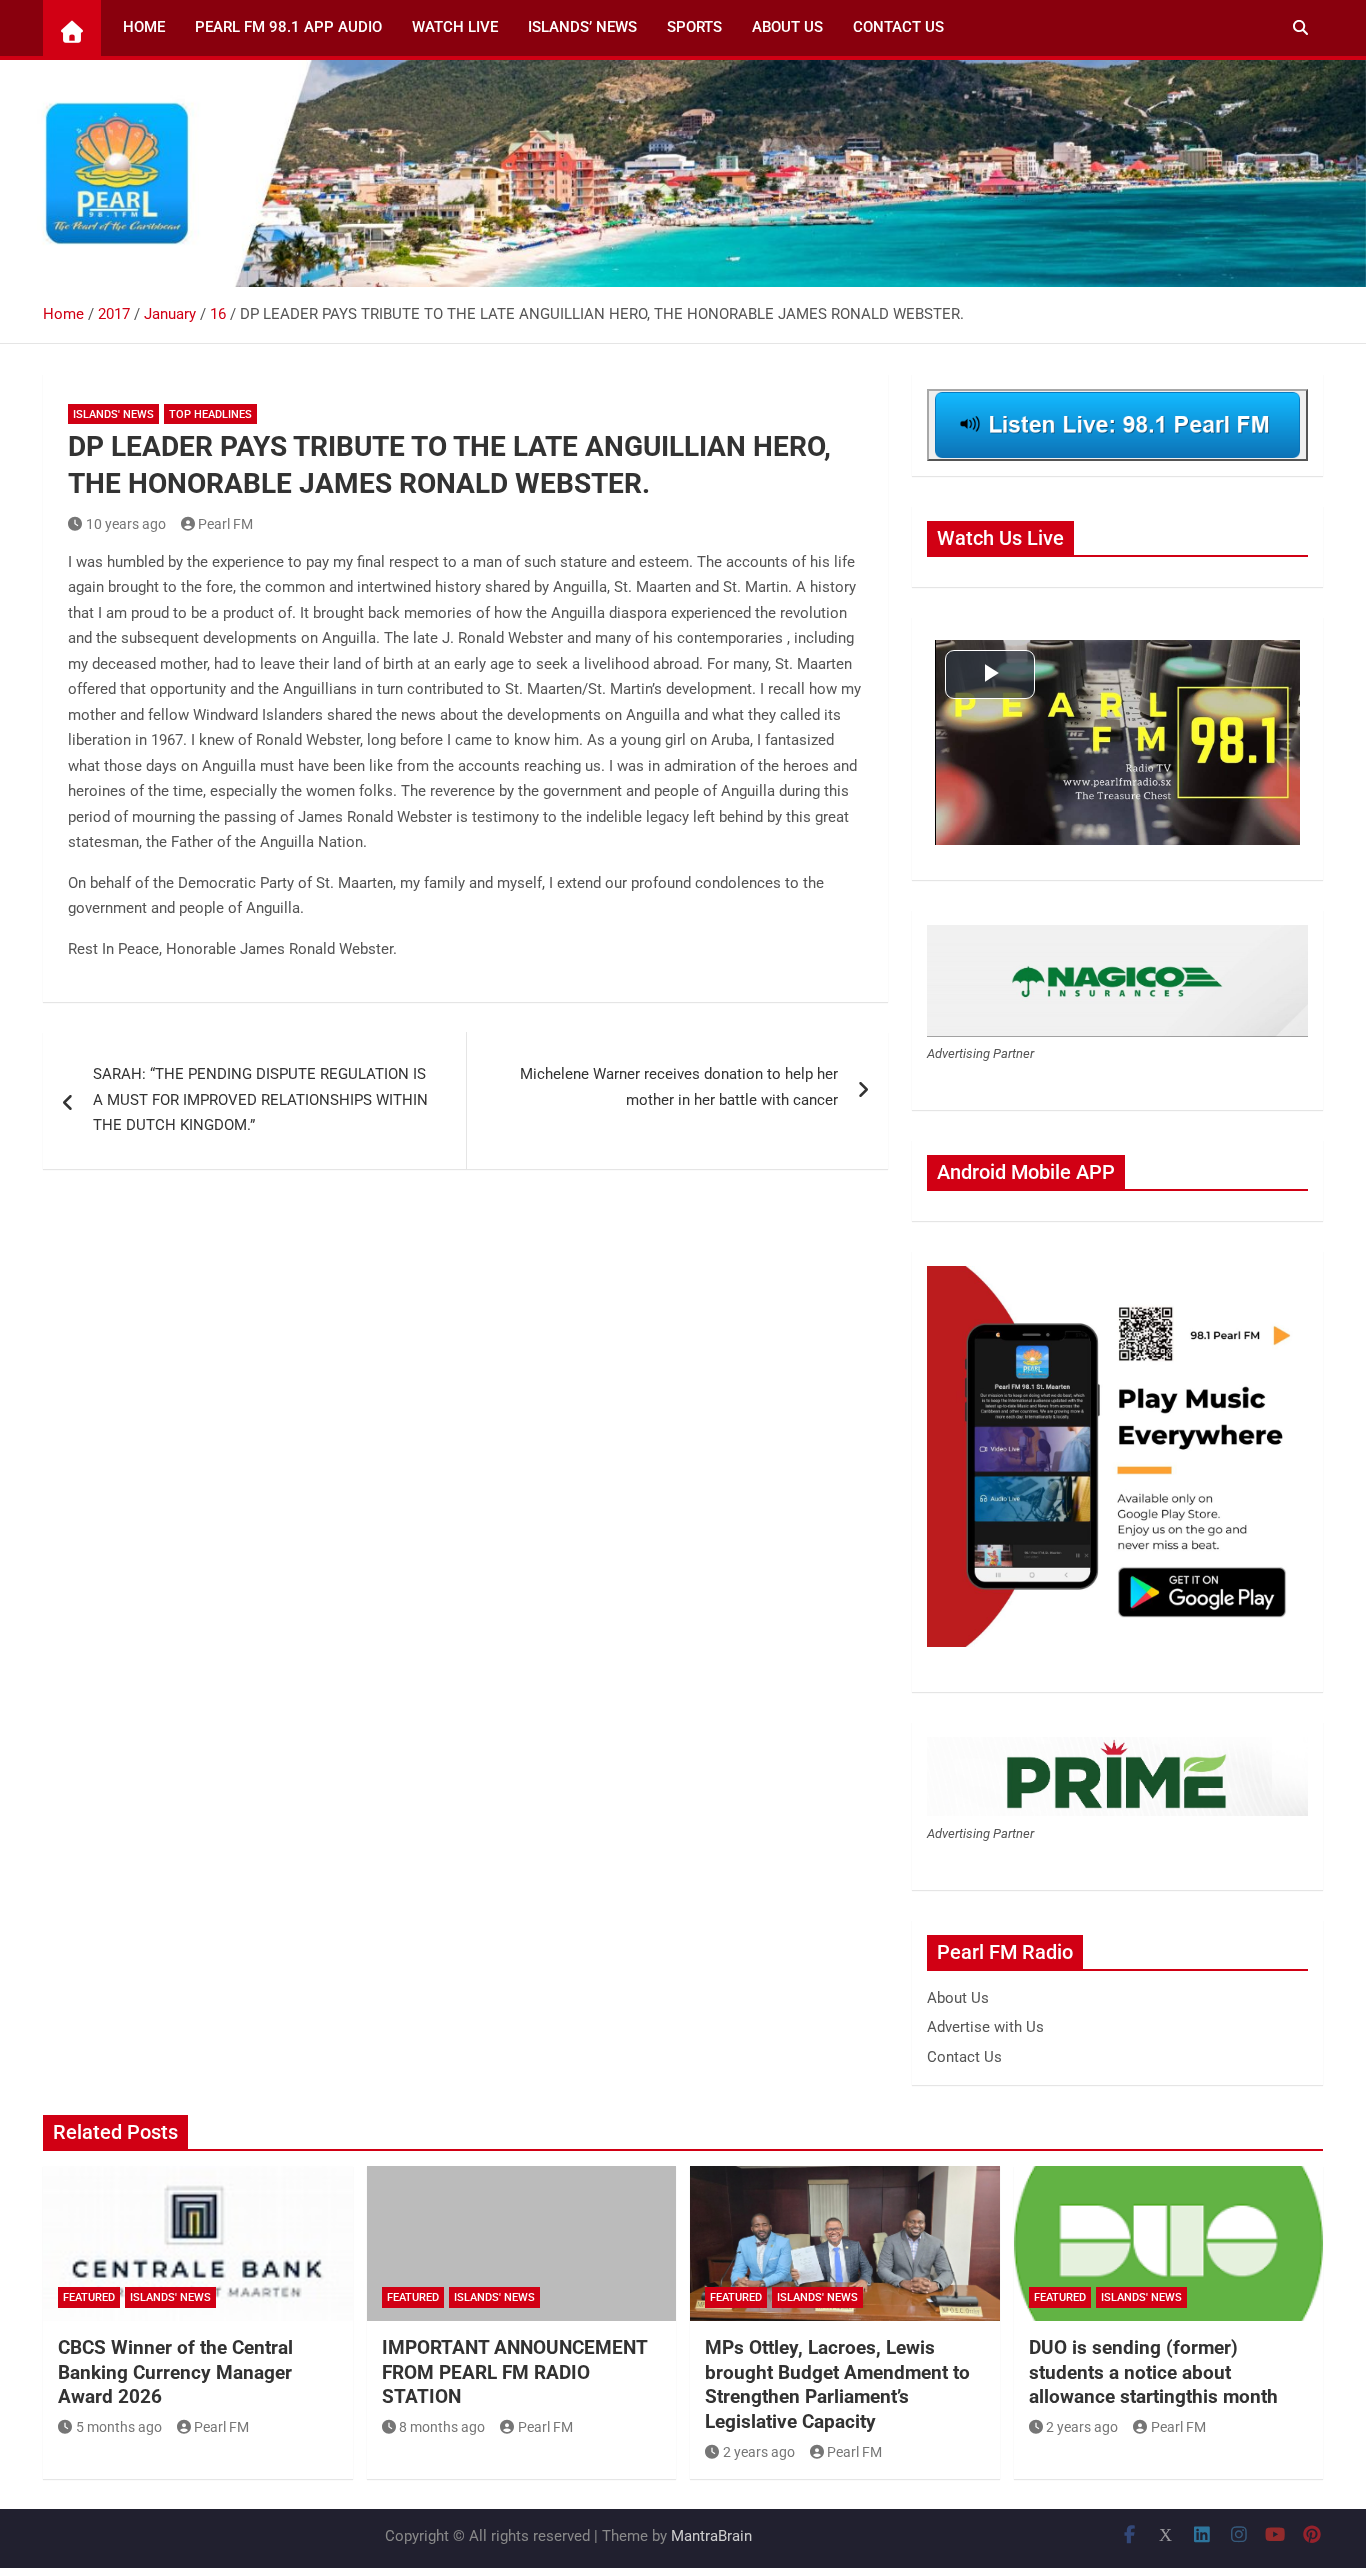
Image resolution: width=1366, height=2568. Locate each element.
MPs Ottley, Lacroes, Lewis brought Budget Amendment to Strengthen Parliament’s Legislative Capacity (837, 2384)
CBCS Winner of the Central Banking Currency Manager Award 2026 (175, 2372)
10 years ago (126, 524)
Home (144, 27)
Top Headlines (210, 414)
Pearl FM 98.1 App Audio (288, 27)
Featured (89, 2297)
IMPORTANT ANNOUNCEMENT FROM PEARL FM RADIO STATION (514, 2372)
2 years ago (759, 2452)
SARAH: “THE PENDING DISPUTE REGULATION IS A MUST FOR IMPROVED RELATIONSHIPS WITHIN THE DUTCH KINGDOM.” (260, 1099)
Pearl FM (225, 524)
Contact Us (898, 27)
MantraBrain (711, 2536)
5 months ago (119, 2427)
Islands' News (113, 414)
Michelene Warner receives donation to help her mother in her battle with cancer (679, 1087)
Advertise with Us (985, 2027)
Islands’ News (582, 27)
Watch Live (455, 27)
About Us (787, 27)
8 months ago (442, 2427)
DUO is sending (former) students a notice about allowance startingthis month (1153, 2372)
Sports (694, 27)
